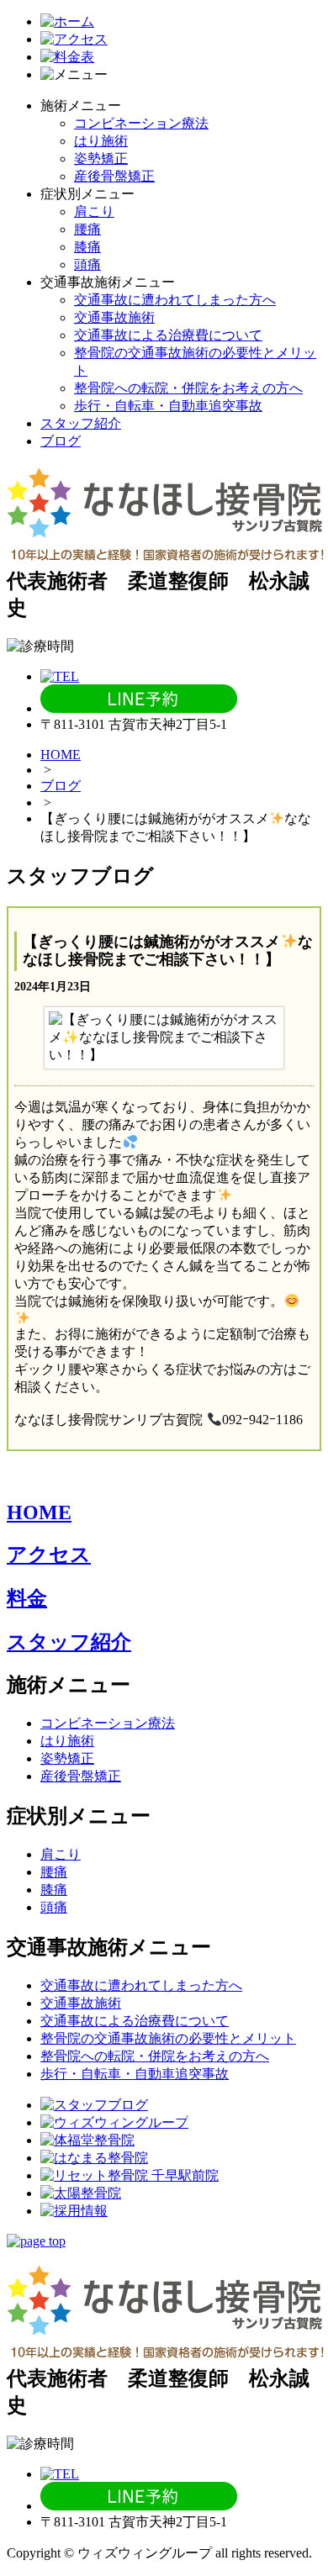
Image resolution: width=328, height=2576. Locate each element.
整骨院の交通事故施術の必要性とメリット (168, 2038)
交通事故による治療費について (168, 335)
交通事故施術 (114, 317)
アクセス (49, 1555)
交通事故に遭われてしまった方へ (175, 300)
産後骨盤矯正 (114, 176)
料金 (27, 1598)
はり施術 (101, 141)
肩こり (94, 211)
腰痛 (87, 229)
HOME (61, 755)
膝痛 (87, 247)
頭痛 (87, 264)
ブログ (61, 441)
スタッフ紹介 (81, 423)
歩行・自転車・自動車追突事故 (168, 406)
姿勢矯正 (101, 158)
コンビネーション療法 (141, 123)
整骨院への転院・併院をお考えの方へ (188, 388)
